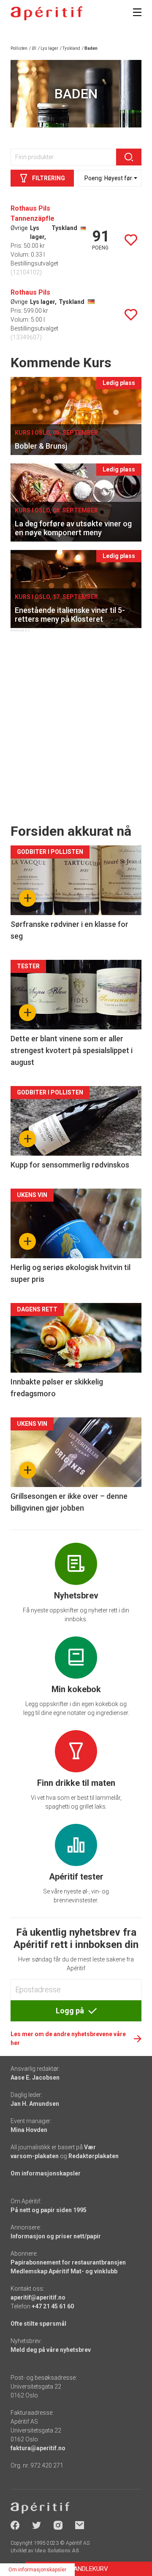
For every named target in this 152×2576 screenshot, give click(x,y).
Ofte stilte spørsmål (38, 2324)
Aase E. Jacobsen (35, 2078)
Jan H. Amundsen (35, 2104)
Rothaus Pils (30, 292)
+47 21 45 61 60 (53, 2306)
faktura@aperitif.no (38, 2448)
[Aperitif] (46, 13)
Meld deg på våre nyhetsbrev (51, 2350)
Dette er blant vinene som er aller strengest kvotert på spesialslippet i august (72, 1050)
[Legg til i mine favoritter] (131, 240)
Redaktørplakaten (94, 2156)
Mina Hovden (29, 2130)
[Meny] (137, 12)
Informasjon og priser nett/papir (56, 2236)
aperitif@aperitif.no (38, 2297)
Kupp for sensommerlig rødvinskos (70, 1165)
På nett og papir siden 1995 (49, 2210)
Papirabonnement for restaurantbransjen (68, 2262)
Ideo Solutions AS (57, 2551)
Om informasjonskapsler (46, 2173)
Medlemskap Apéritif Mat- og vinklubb (64, 2271)
